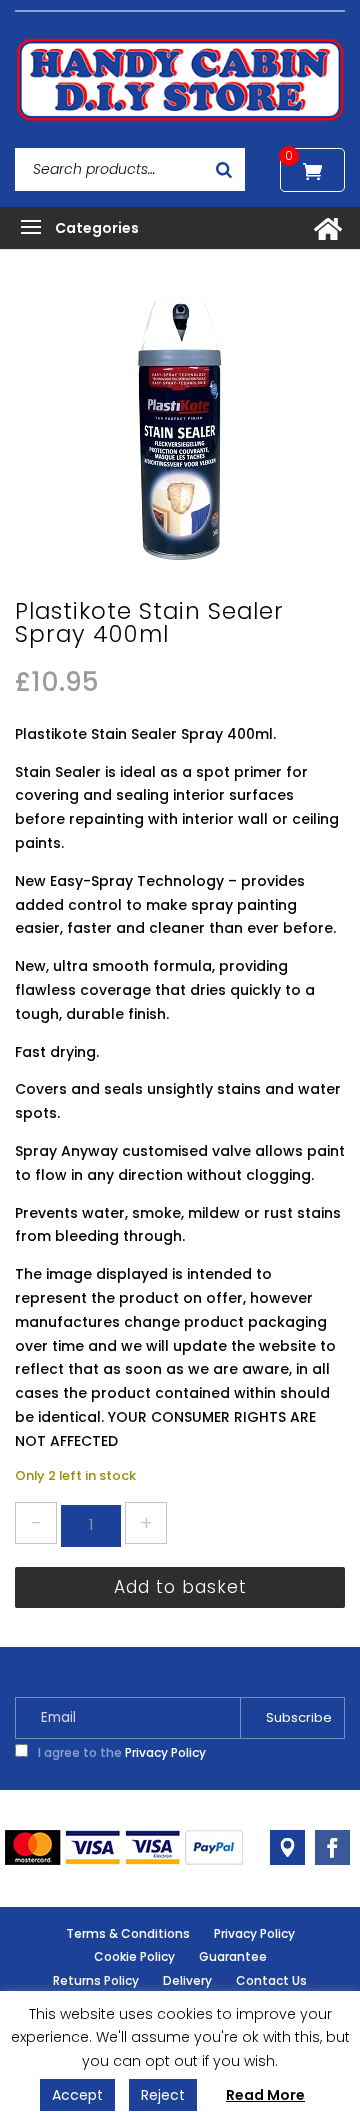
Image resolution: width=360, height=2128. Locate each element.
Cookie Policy (134, 1956)
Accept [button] (77, 2095)
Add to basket (180, 1587)
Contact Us (271, 1980)
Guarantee (233, 1956)
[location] (287, 1847)
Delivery (187, 1980)
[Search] (224, 169)
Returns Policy (96, 1980)
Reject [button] (163, 2095)
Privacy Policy (165, 1752)
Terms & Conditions (128, 1933)
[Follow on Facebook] (332, 1847)
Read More (265, 2095)
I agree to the (120, 1752)
